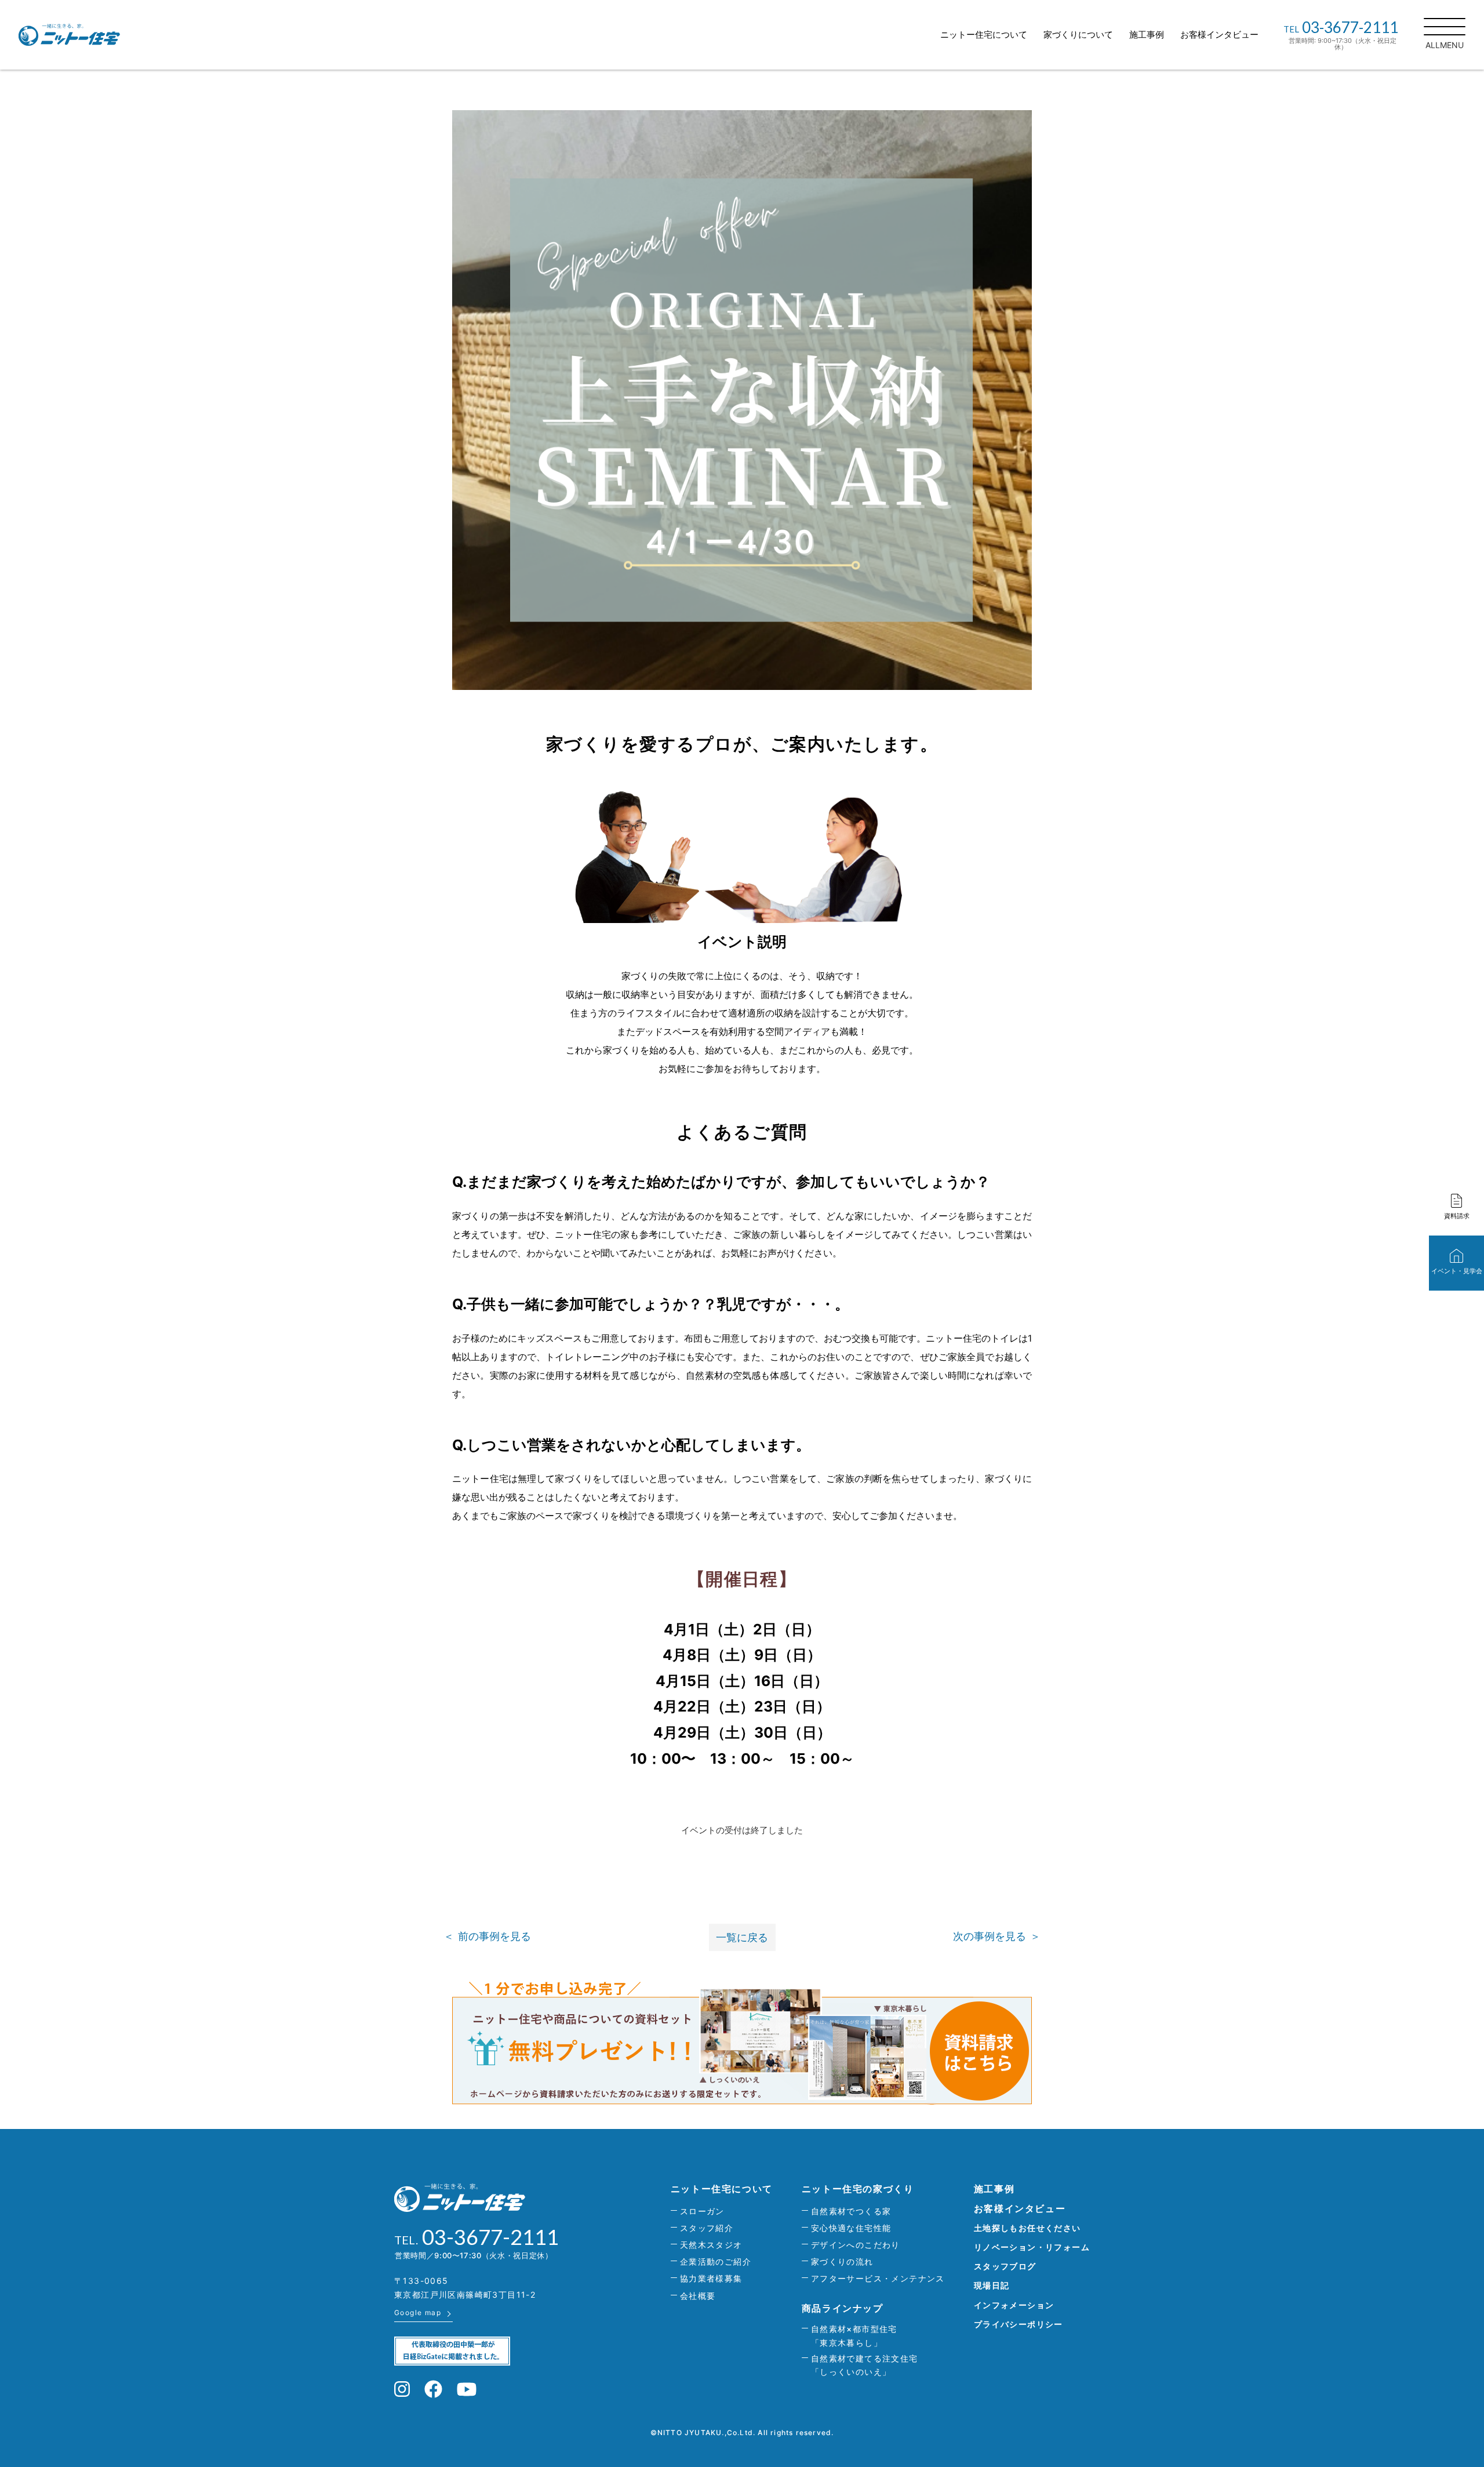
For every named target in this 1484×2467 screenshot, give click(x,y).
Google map (418, 2312)
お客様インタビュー (1219, 34)
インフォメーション (1014, 2305)
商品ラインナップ (843, 2308)
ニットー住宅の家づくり (858, 2189)
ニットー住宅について (984, 34)
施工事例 (1147, 34)
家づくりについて (1078, 34)
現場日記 (992, 2285)
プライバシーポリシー (1019, 2324)
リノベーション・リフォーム (1032, 2247)
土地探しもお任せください (1027, 2228)
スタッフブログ (1005, 2266)
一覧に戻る (742, 1937)
